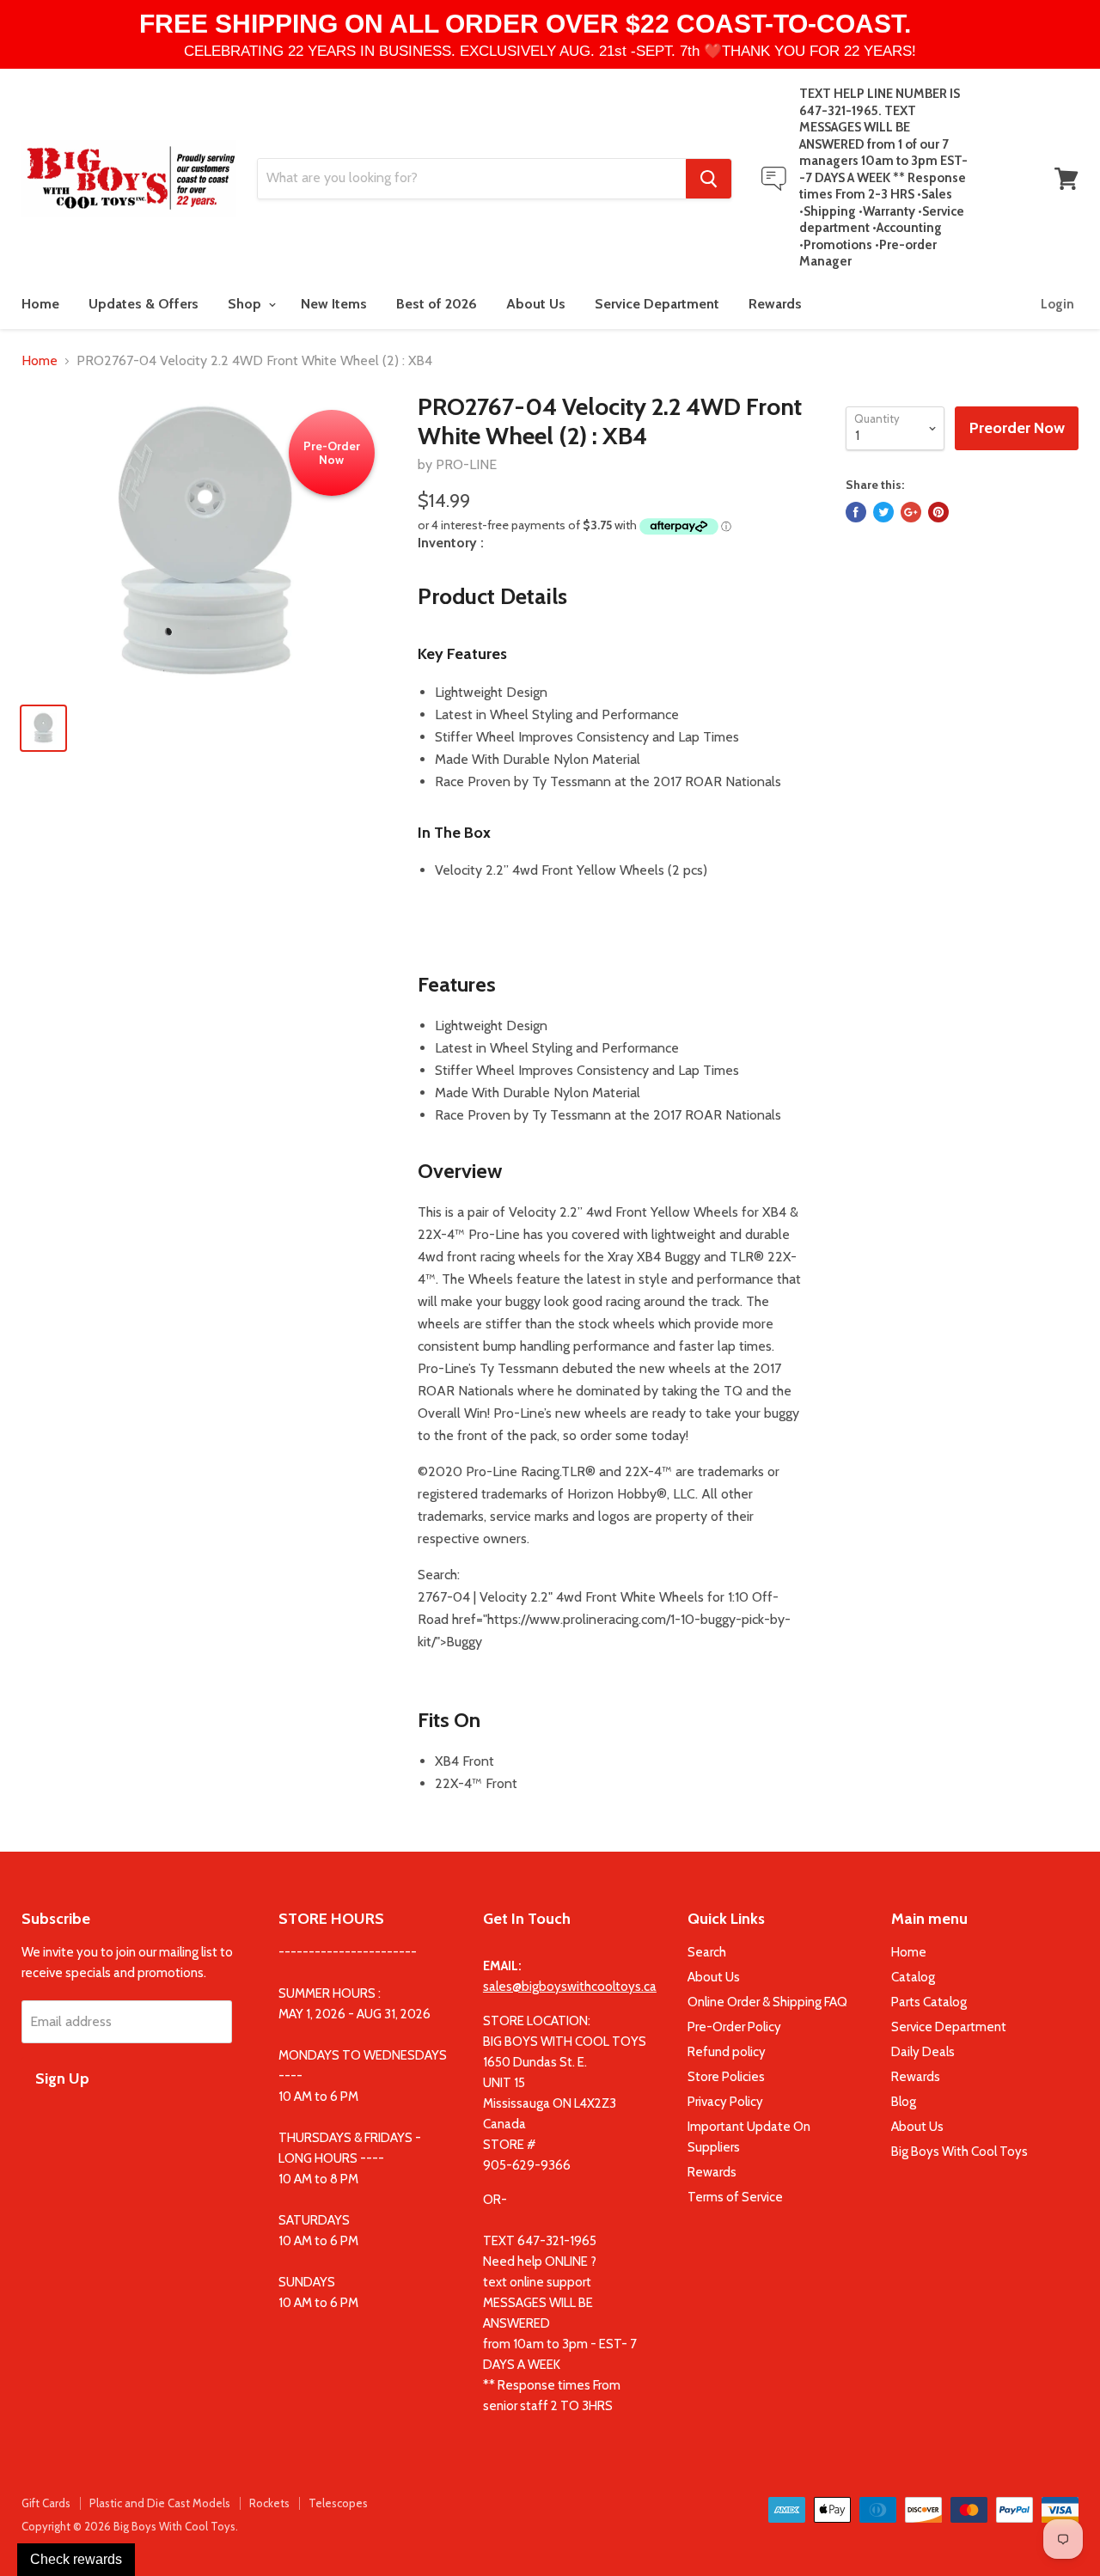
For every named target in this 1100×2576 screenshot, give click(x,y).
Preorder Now (1017, 428)
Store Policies (726, 2077)
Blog (904, 2102)
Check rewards (76, 2559)
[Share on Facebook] (856, 512)
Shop (246, 304)
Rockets (269, 2503)
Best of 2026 (437, 304)
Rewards (775, 304)
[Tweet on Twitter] (883, 512)
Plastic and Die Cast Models (160, 2503)
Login (1057, 304)
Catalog (913, 1977)
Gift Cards (46, 2503)
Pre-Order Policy (734, 2027)
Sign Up (62, 2079)
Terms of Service (735, 2197)
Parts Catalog (929, 2002)
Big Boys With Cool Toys (959, 2152)
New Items (334, 304)
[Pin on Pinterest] (938, 512)
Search (707, 1952)
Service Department (657, 304)
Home (40, 304)
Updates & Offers (144, 304)
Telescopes (338, 2503)
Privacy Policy (725, 2102)
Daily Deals (923, 2052)
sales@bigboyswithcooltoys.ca (570, 1987)
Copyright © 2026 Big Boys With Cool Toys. (130, 2526)
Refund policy (727, 2052)
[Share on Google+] (911, 512)
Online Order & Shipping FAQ (767, 2002)
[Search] (709, 179)
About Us (536, 304)
